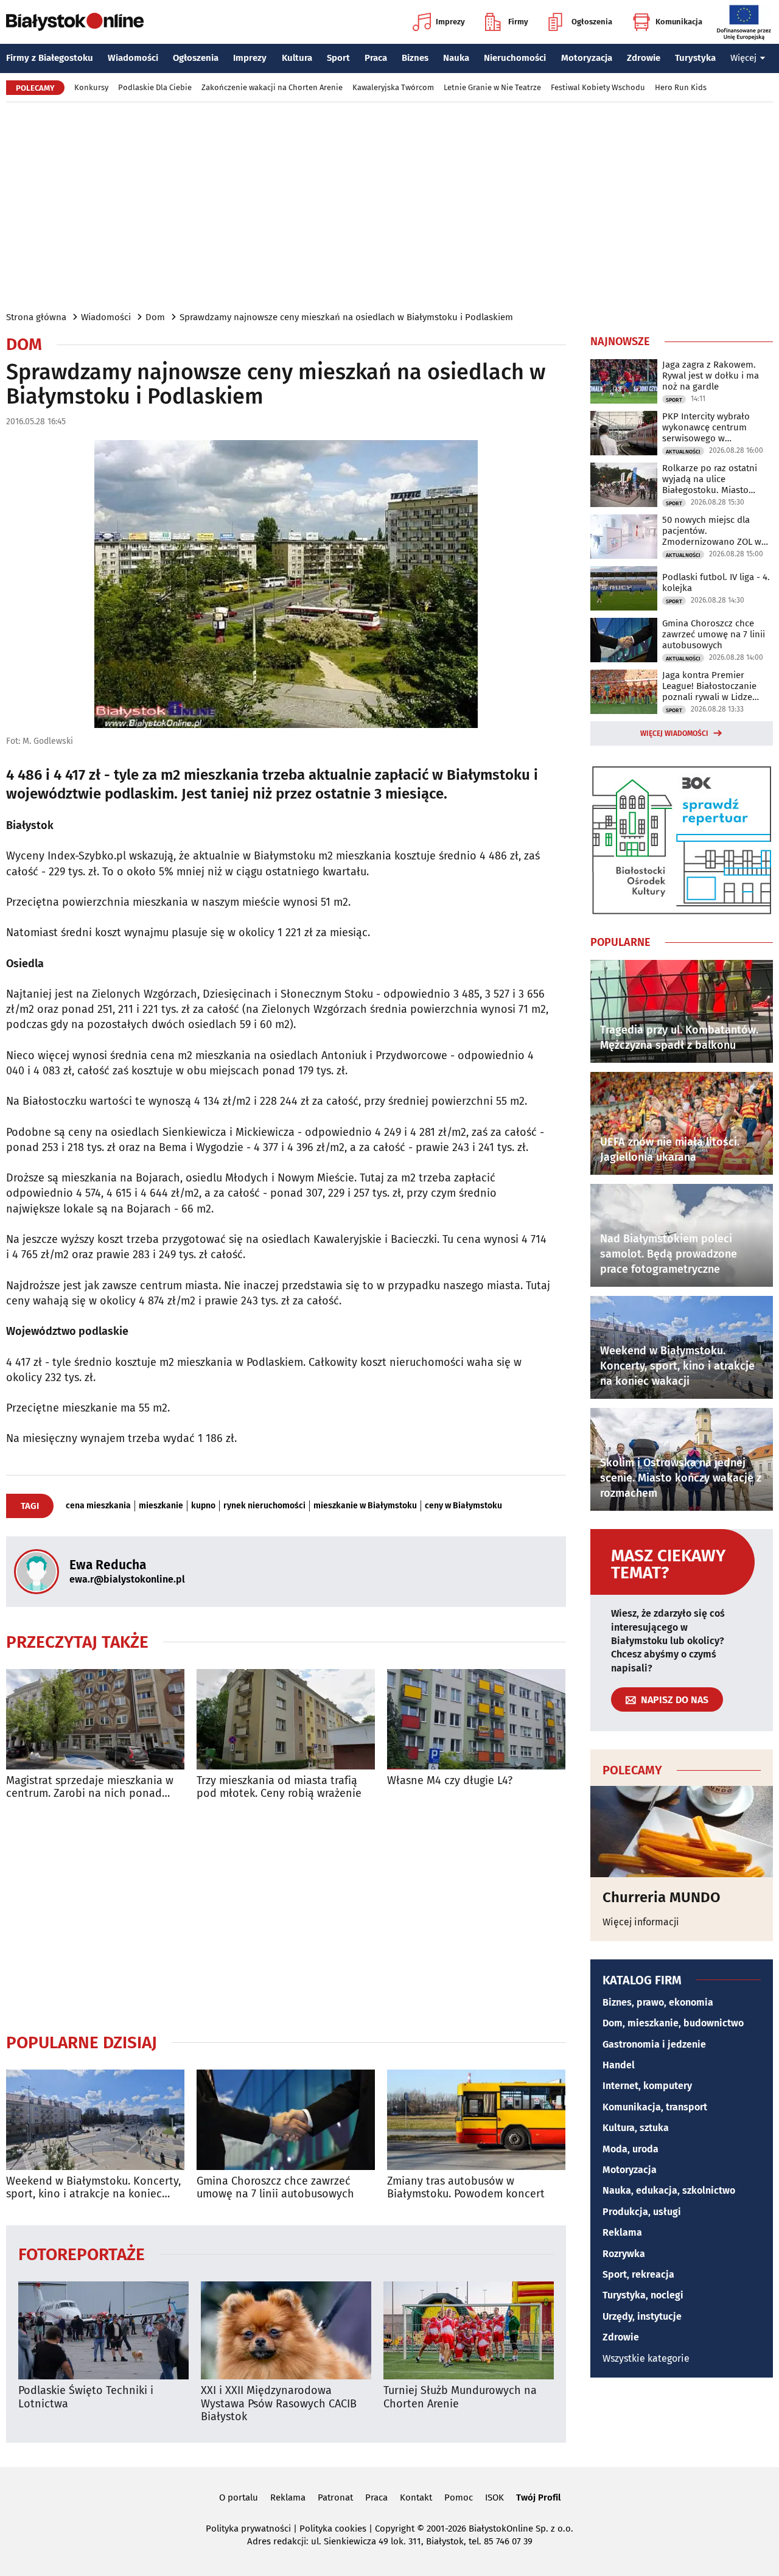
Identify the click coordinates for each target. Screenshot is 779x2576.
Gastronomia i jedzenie (654, 2044)
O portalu (239, 2497)
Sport (338, 58)
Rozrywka (624, 2254)
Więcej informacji (641, 1922)
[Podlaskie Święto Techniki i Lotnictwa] (103, 2330)
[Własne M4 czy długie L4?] (476, 1719)
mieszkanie (161, 1506)
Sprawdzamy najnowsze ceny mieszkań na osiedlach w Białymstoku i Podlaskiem (346, 317)
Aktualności (683, 452)
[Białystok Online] (75, 22)
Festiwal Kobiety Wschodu (598, 87)
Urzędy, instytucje (642, 2316)
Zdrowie (644, 58)
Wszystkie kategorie (646, 2358)
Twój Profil (538, 2497)
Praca (376, 58)
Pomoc (459, 2497)
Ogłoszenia (592, 22)
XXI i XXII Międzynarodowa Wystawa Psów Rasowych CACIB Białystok (279, 2404)
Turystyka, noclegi (643, 2295)
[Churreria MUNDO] (682, 1832)
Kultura (297, 58)
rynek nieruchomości (264, 1506)
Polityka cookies (333, 2529)
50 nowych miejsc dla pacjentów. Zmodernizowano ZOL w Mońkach (712, 531)
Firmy (518, 22)
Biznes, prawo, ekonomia (658, 2002)
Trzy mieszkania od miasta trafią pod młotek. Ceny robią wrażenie (279, 1787)
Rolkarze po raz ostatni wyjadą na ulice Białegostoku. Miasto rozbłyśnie (710, 479)
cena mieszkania (98, 1506)
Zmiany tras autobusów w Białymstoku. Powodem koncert (466, 2188)
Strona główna (36, 317)
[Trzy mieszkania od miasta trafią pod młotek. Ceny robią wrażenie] (286, 1719)
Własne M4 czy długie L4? (450, 1781)
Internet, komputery (647, 2086)
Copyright (395, 2529)
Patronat (335, 2497)
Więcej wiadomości (674, 733)
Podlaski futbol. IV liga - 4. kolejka (716, 583)
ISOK (494, 2497)
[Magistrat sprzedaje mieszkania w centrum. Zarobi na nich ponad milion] (95, 1719)
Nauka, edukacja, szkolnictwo (669, 2190)
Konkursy (91, 87)
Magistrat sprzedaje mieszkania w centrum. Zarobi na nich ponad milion (90, 1787)
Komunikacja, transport (655, 2107)
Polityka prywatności (248, 2529)
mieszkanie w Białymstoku (365, 1506)
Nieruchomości (515, 58)
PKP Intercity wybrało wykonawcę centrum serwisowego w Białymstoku (706, 427)
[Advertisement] (389, 206)
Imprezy (450, 22)
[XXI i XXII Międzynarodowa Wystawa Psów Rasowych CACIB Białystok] (286, 2330)
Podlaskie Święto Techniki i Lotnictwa (86, 2397)
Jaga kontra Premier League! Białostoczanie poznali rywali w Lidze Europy (709, 686)
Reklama (622, 2232)
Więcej (743, 58)
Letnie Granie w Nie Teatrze (492, 87)
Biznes (415, 58)
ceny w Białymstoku (463, 1506)
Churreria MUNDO (662, 1897)
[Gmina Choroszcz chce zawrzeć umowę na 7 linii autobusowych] (286, 2120)
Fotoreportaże (82, 2254)
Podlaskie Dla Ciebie (155, 87)
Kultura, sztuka (636, 2128)
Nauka (456, 58)
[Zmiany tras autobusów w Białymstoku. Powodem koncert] (476, 2120)
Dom (155, 317)
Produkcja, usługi (642, 2212)
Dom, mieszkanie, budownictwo (673, 2023)
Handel (619, 2065)
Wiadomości (133, 58)
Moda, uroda (631, 2149)
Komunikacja (679, 22)
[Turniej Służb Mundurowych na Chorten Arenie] (469, 2330)
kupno (203, 1506)
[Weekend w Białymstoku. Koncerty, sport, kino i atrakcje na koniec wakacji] (95, 2120)
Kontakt (416, 2497)
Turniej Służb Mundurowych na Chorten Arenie (460, 2397)
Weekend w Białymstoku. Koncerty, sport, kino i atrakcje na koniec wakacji (93, 2188)
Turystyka (695, 58)
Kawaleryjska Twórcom (393, 87)
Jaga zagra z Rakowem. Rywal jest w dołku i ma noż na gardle (711, 376)
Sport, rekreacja (638, 2274)
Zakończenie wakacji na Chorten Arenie (272, 87)
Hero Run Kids (681, 87)
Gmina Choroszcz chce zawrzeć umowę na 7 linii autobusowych (275, 2188)
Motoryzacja (587, 58)
